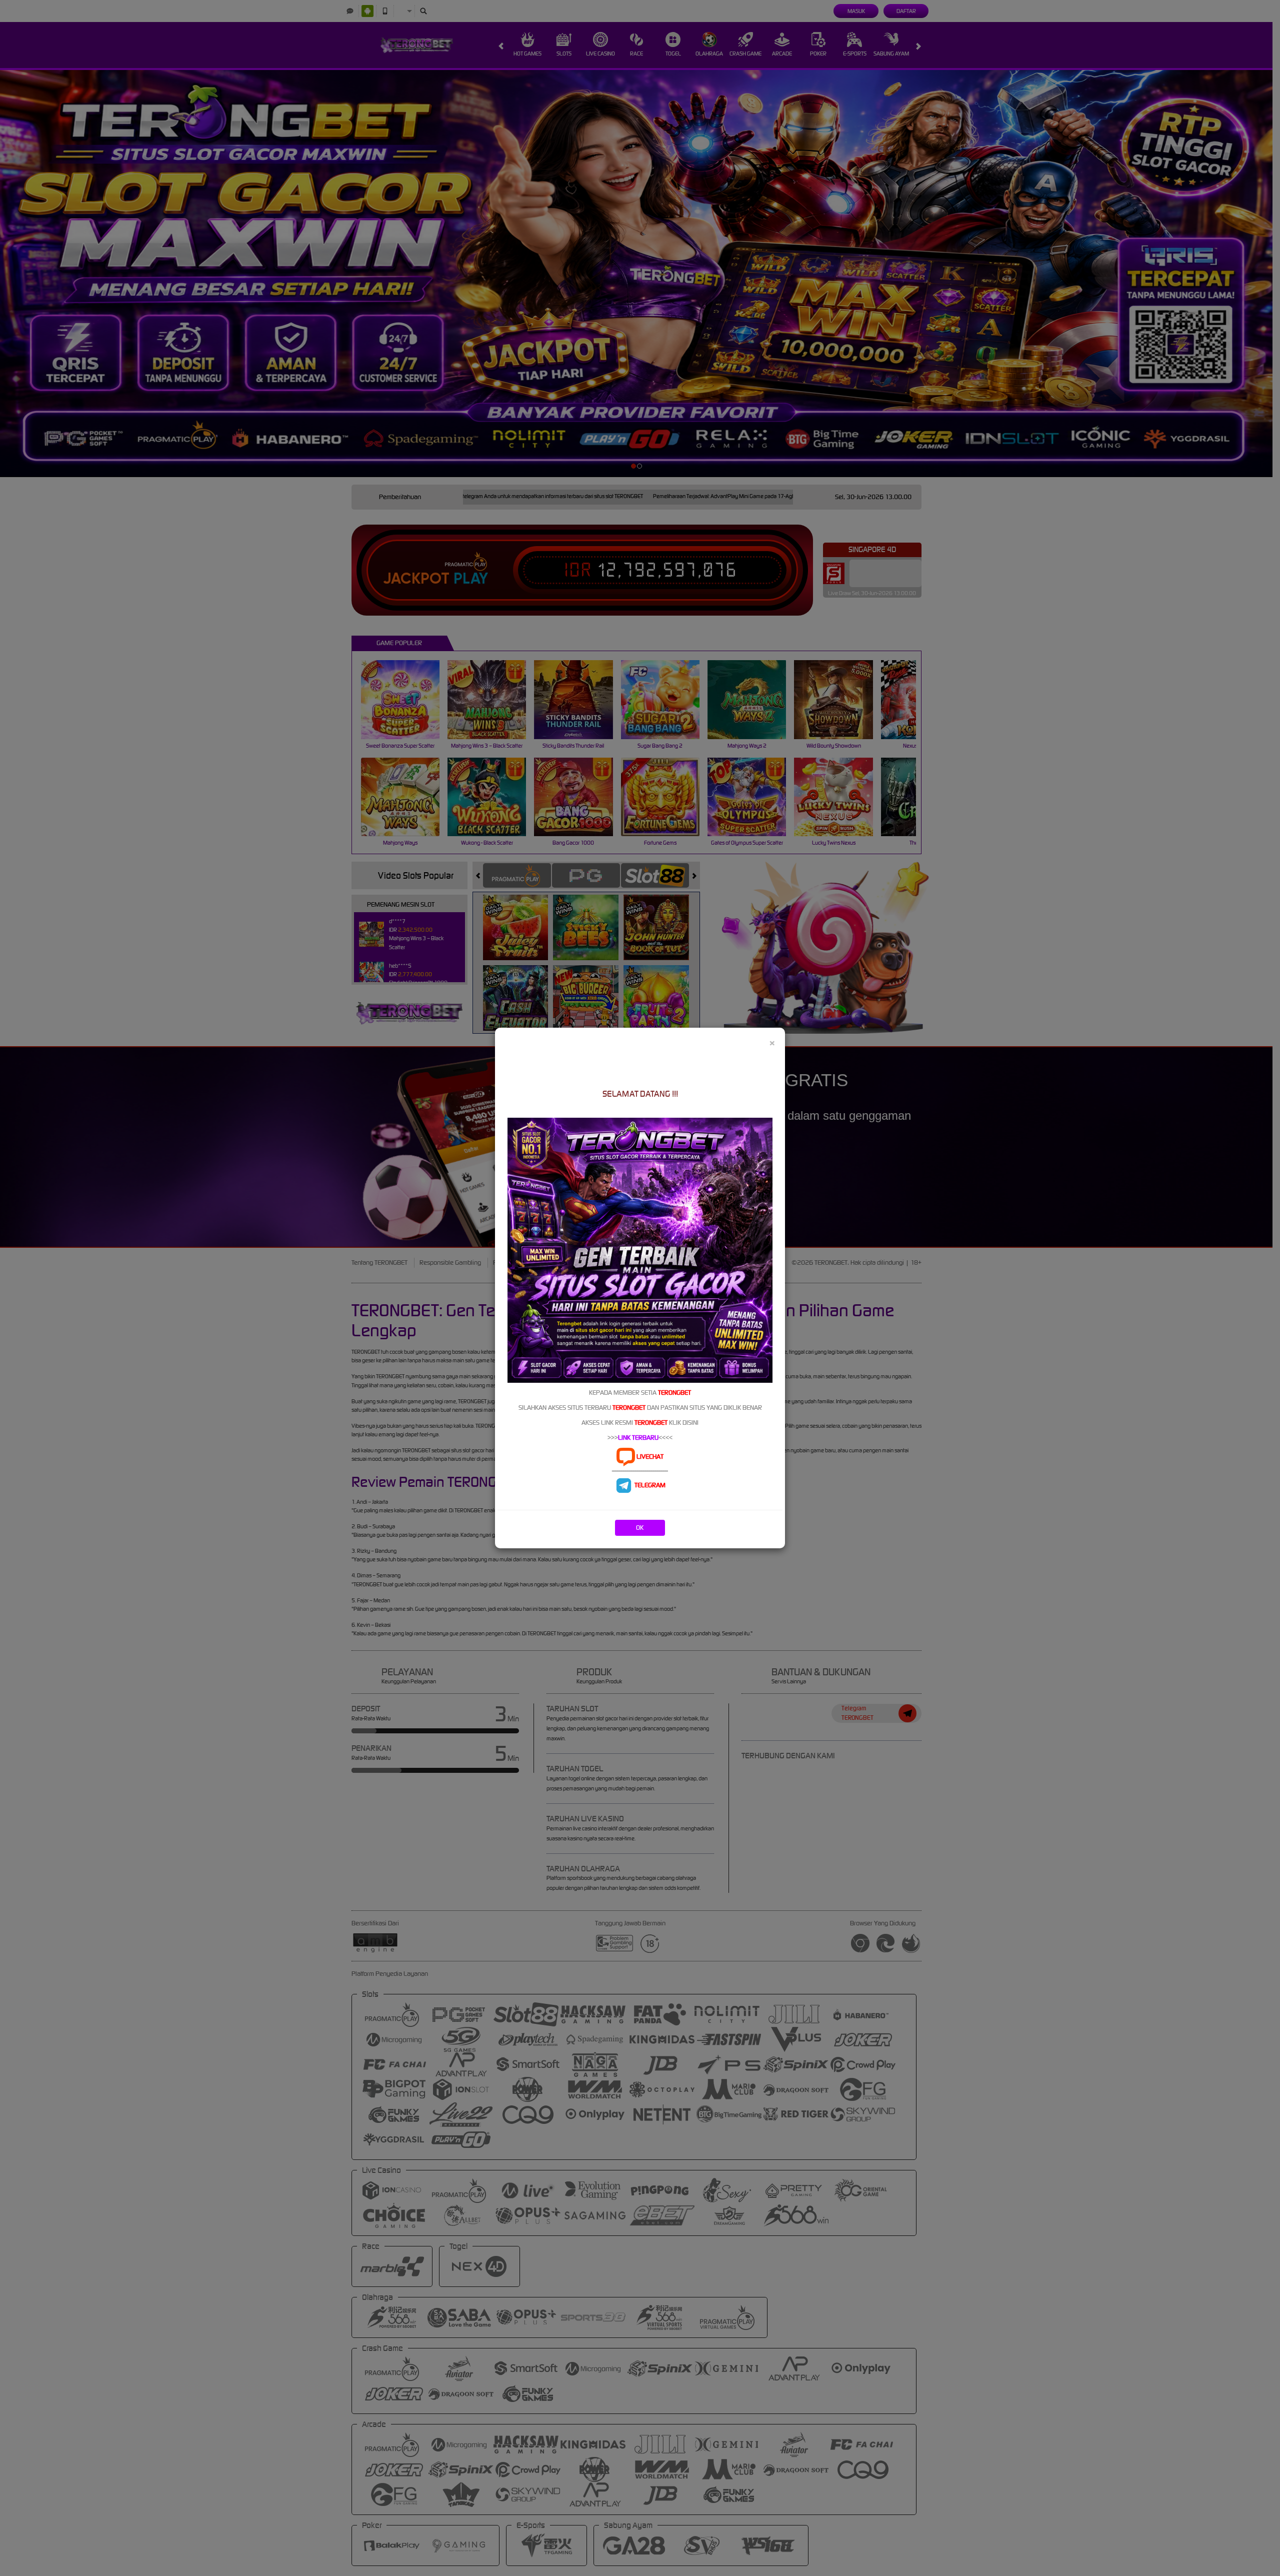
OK (640, 1528)
